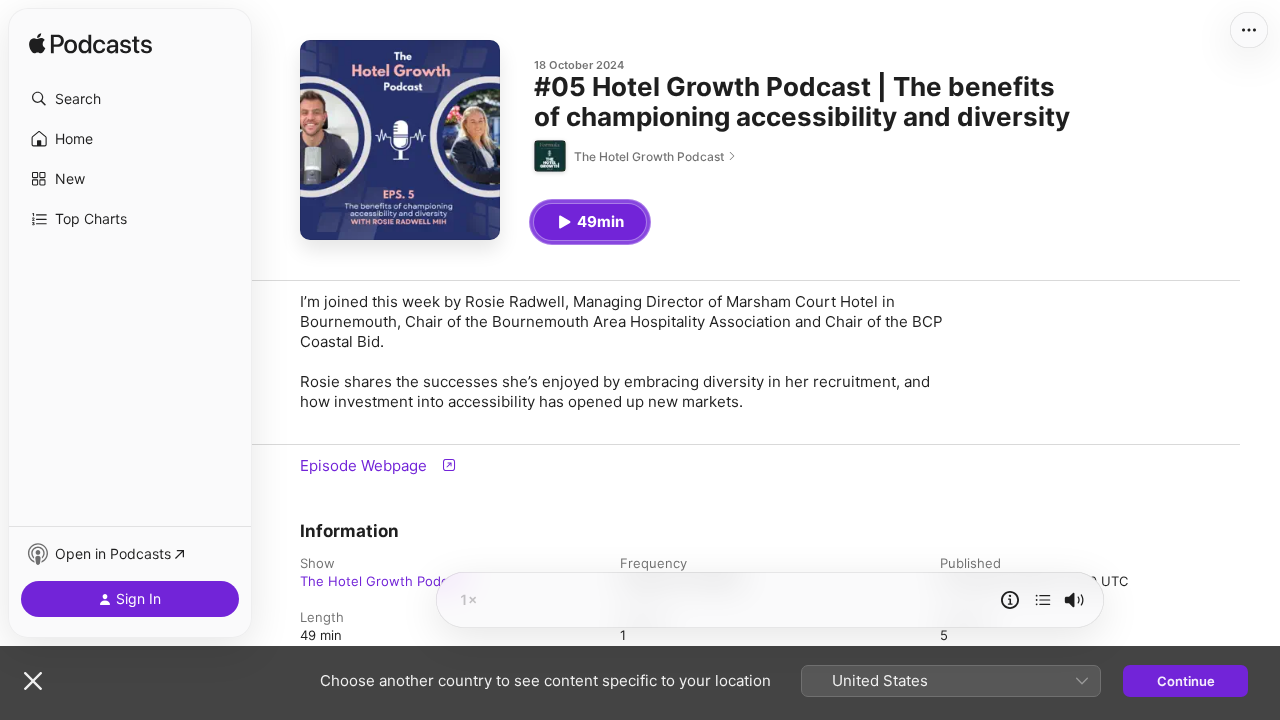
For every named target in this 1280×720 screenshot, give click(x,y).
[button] (130, 99)
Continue (1186, 681)
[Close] (33, 681)
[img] (90, 45)
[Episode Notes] (1010, 600)
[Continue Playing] (1043, 600)
